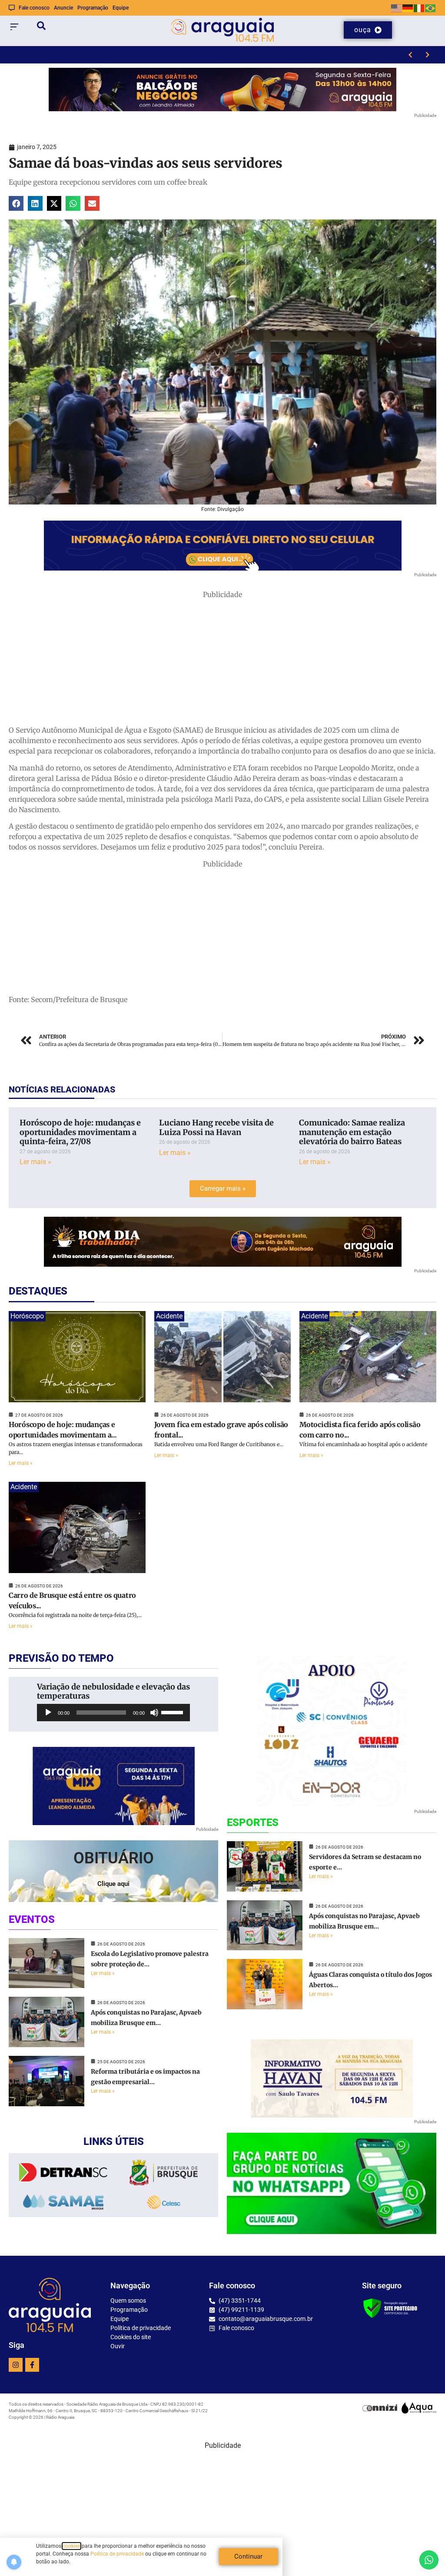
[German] (408, 8)
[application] (113, 1713)
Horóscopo (27, 1316)
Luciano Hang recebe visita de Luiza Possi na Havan (216, 1127)
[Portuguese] (431, 8)
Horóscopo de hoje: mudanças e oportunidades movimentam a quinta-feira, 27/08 (80, 1132)
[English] (397, 8)
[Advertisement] (222, 661)
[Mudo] (154, 1713)
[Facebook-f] (32, 2365)
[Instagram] (16, 2365)
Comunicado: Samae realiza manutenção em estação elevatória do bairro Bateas (352, 1132)
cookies (71, 2546)
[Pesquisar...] (41, 27)
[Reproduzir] (48, 1713)
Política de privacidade (117, 2554)
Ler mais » (35, 1162)
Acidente (169, 1316)
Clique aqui (113, 1884)
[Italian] (419, 8)
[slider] (173, 1712)
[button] (16, 203)
